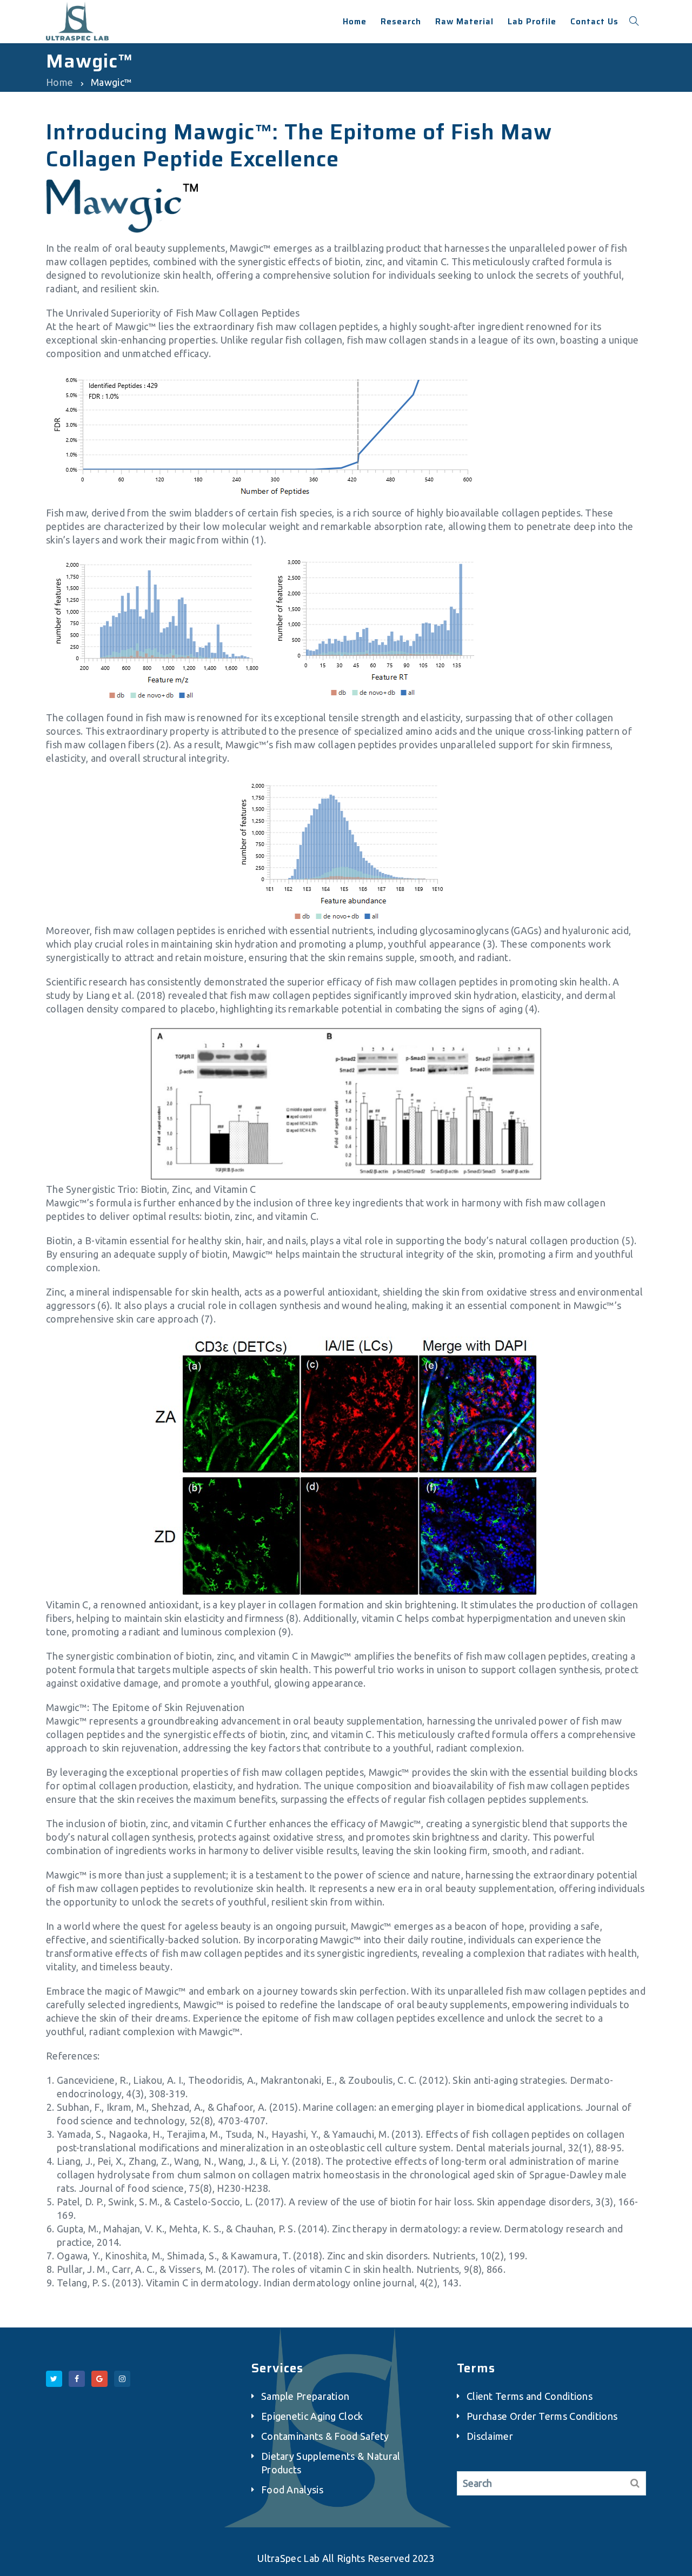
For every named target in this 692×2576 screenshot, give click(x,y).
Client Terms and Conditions (530, 2396)
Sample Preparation (305, 2396)
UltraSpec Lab (288, 2558)
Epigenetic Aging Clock (312, 2416)
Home (59, 82)
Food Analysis (292, 2490)
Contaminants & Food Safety (325, 2436)
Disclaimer (490, 2436)
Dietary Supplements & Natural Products (331, 2463)
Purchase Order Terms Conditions (542, 2416)
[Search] (635, 2483)
